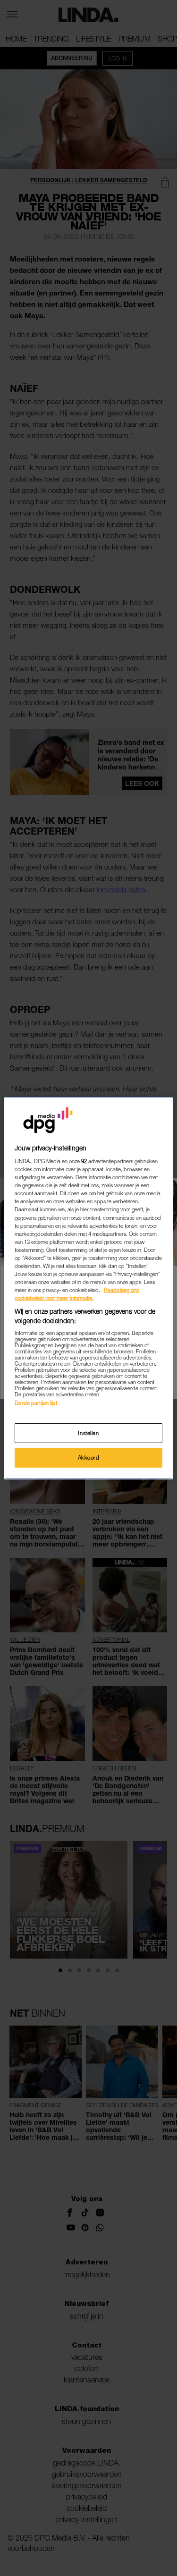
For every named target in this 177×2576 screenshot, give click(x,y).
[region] (88, 1288)
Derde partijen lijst (36, 1403)
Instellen (88, 1433)
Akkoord (89, 1457)
